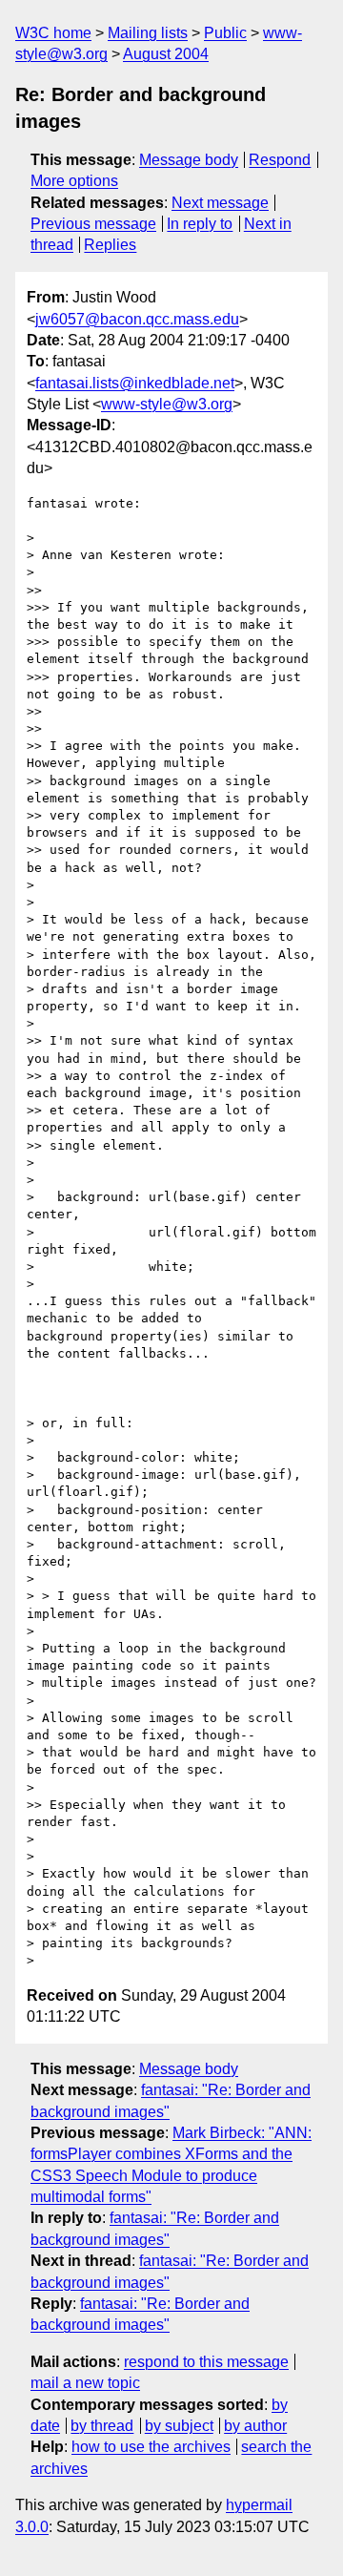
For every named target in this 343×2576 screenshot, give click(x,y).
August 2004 (166, 54)
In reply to (200, 224)
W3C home (53, 33)
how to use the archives (151, 2447)
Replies (110, 245)
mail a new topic (85, 2383)
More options (74, 181)
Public (225, 33)
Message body (189, 160)
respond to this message (206, 2362)
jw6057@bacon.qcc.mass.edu (137, 319)
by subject (179, 2426)
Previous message (93, 224)
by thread (102, 2426)
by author (255, 2426)
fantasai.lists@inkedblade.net (135, 383)
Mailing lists (148, 33)
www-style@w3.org (167, 404)
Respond (280, 160)
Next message (220, 203)
